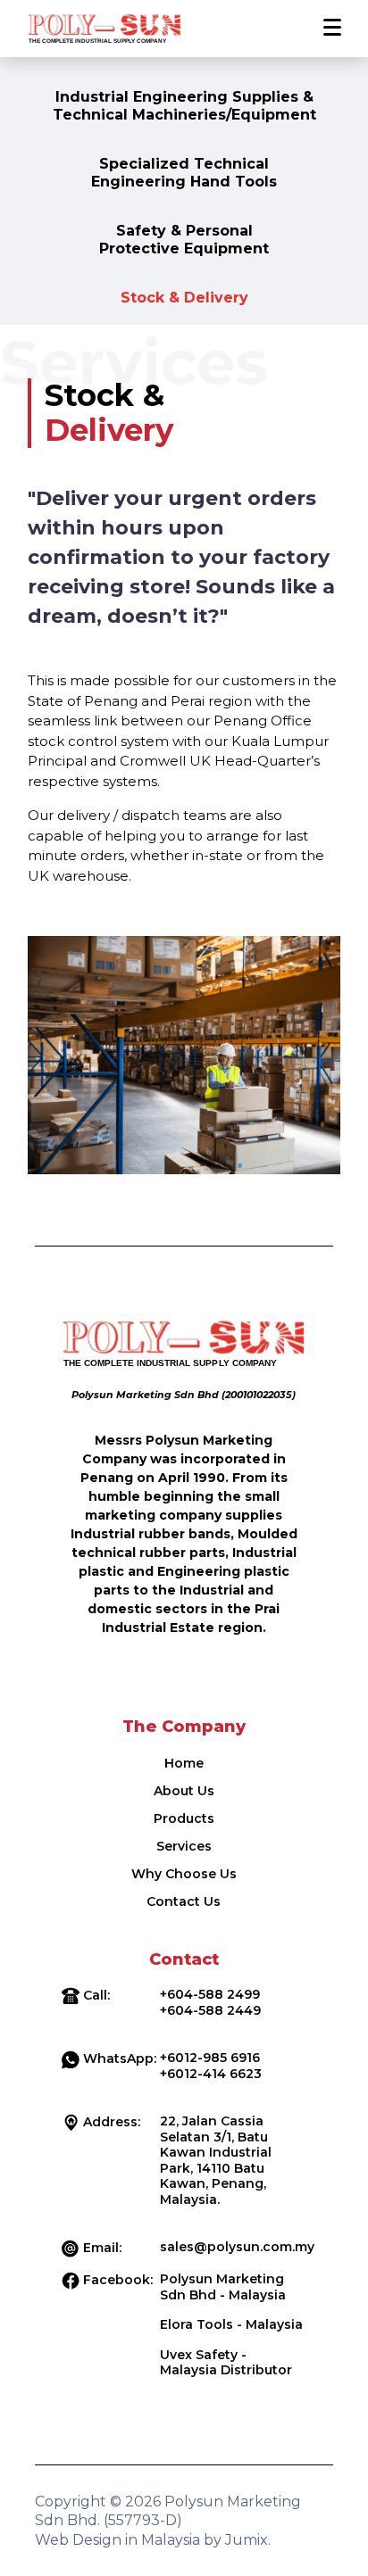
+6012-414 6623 (211, 2074)
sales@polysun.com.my (237, 2247)
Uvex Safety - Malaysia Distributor (226, 2363)
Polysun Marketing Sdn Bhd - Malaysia (223, 2287)
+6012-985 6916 (210, 2058)
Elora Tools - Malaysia (231, 2324)
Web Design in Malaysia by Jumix (151, 2540)
